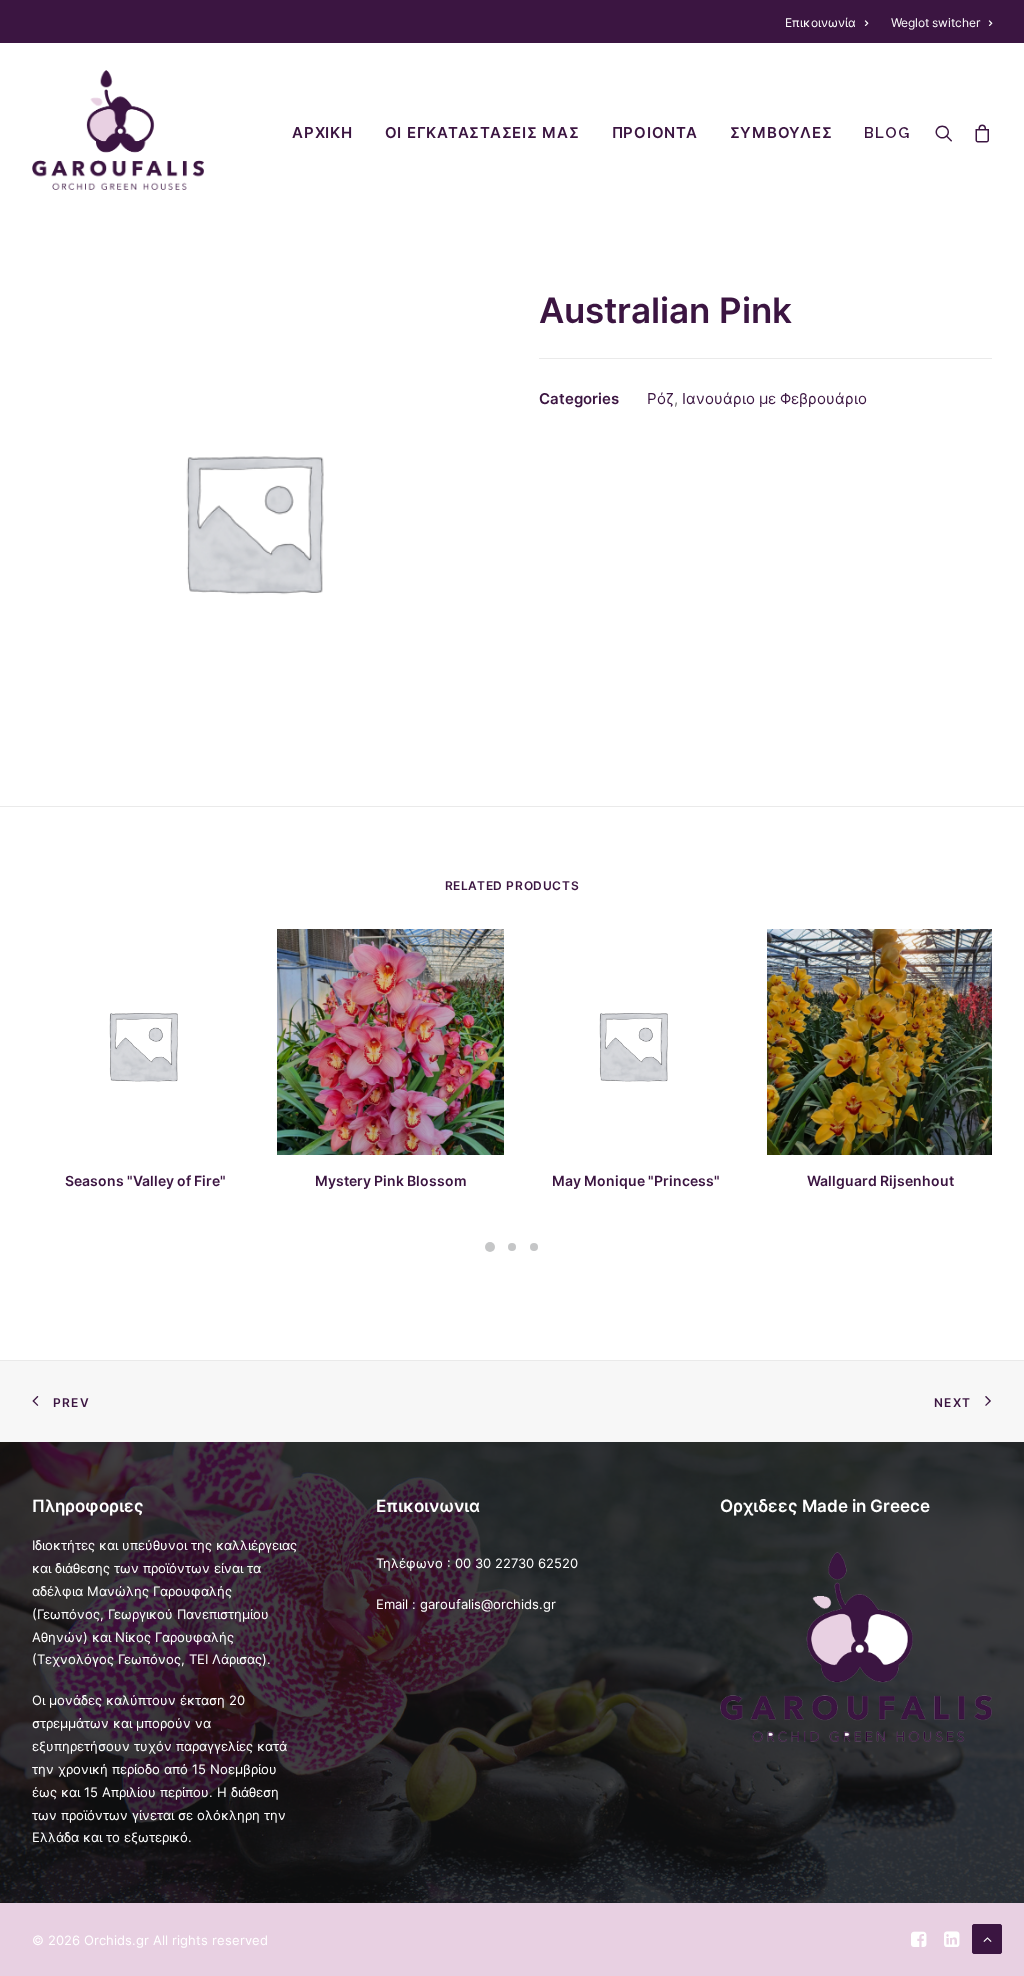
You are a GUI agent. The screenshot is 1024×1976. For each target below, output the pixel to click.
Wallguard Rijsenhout (880, 1180)
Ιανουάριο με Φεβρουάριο (774, 398)
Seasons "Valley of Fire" (145, 1180)
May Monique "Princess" (636, 1180)
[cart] (977, 130)
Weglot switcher (935, 22)
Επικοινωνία (820, 22)
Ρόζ (660, 398)
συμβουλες (781, 133)
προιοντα (655, 133)
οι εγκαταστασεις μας (482, 133)
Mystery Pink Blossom (391, 1180)
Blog (886, 133)
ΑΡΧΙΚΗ (322, 133)
